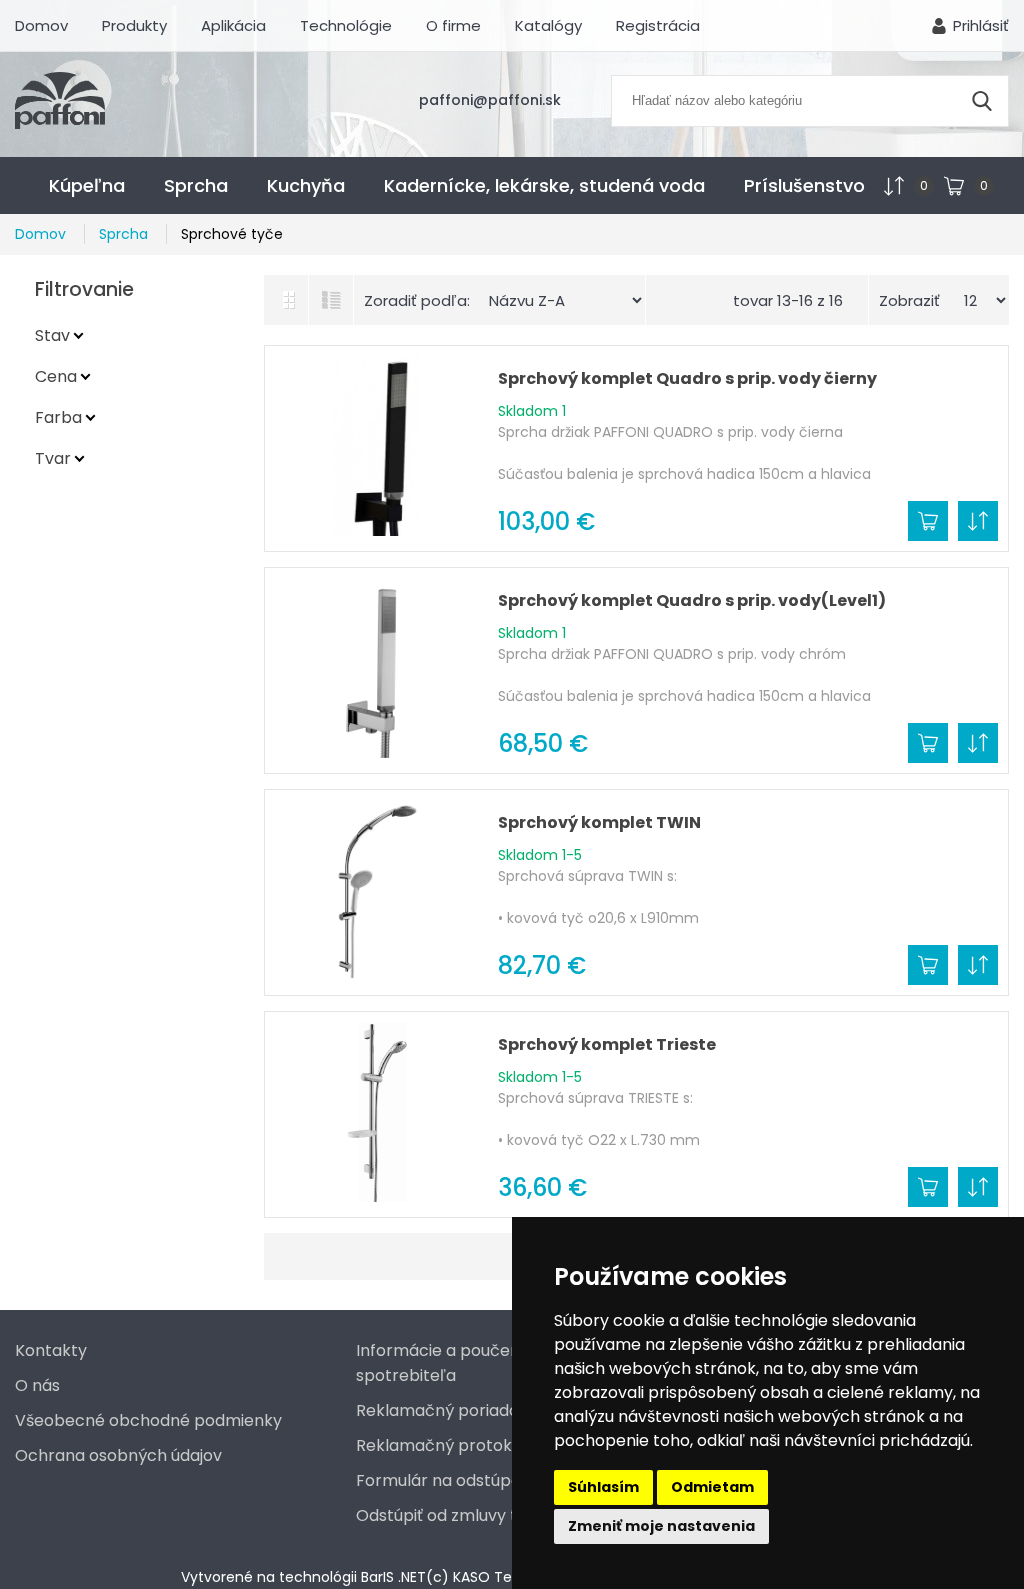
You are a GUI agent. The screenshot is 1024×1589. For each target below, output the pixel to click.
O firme (453, 25)
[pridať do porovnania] (978, 521)
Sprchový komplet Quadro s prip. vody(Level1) (692, 600)
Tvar (53, 458)
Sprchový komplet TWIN (599, 822)
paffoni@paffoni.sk (490, 100)
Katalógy (548, 25)
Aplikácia (233, 25)
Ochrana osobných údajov (118, 1455)
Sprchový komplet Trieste (607, 1044)
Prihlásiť (981, 25)
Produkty (134, 25)
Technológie (346, 25)
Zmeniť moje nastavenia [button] (661, 1526)
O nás (37, 1385)
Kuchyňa (306, 185)
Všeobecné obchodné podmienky (148, 1420)
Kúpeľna (87, 185)
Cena (56, 376)
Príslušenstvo (804, 185)
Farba (58, 417)
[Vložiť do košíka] (928, 521)
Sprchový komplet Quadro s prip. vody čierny (687, 378)
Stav (52, 335)
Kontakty (51, 1350)
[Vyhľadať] (982, 101)
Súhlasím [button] (603, 1487)
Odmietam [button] (712, 1487)
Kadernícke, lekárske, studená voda (544, 185)
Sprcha (196, 185)
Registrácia (658, 25)
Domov (41, 25)
